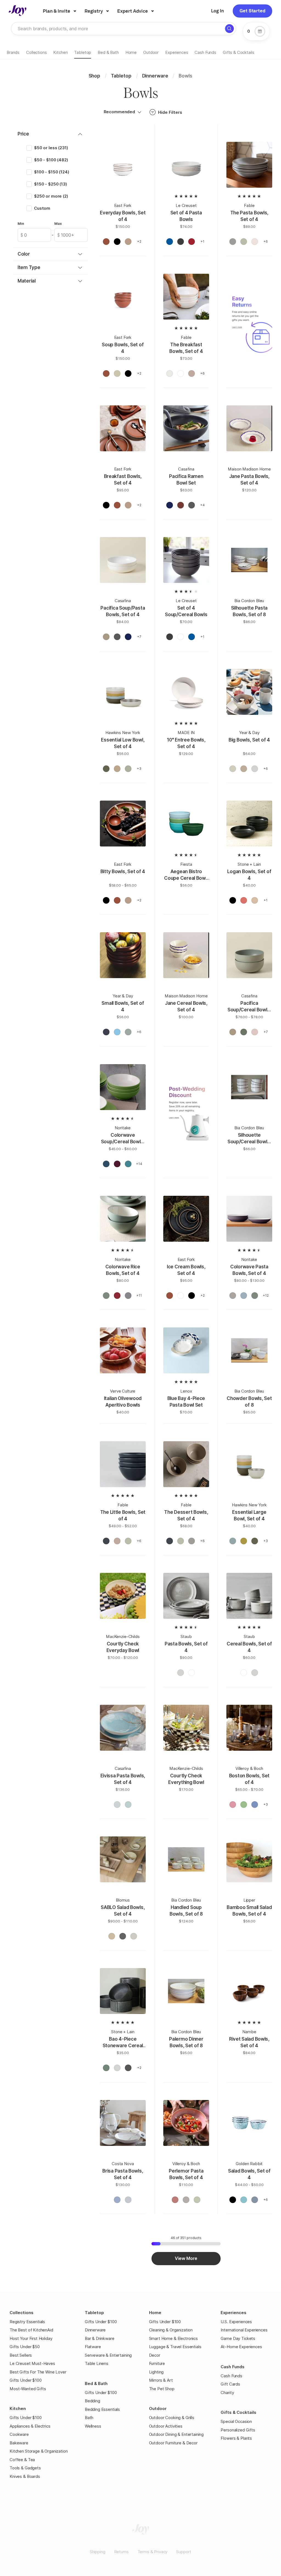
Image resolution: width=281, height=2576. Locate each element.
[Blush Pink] (255, 243)
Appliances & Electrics (30, 2426)
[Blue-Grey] (117, 2069)
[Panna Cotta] (117, 375)
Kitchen (18, 2408)
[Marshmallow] (255, 1033)
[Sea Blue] (128, 1806)
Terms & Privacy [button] (153, 2552)
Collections (22, 2313)
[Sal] (128, 2201)
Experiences (234, 2313)
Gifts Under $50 (25, 2347)
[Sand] (233, 1297)
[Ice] (244, 1297)
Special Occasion (236, 2421)
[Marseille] (170, 243)
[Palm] (128, 1033)
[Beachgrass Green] (244, 243)
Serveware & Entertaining (108, 2355)
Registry (94, 11)
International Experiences (244, 2330)
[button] (139, 112)
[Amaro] (106, 243)
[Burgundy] (117, 1165)
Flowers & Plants (236, 2438)
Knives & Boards (25, 2476)
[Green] (106, 1297)
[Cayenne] (181, 506)
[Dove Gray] (233, 243)
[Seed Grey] (192, 506)
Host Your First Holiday (31, 2338)
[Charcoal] (128, 2069)
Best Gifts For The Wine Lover (38, 2372)
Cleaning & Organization (171, 2330)
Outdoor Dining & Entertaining (176, 2434)
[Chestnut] (106, 638)
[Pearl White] (181, 375)
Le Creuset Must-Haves (32, 2363)
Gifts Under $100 (26, 2380)
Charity (227, 2393)
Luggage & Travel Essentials (175, 2347)
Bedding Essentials (102, 2409)
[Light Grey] (128, 770)
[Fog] (255, 770)
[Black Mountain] (117, 243)
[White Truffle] (181, 1674)
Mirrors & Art (161, 2380)
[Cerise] (192, 243)
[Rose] (233, 1806)
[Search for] (229, 29)
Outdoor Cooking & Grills (172, 2418)
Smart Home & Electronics (173, 2338)
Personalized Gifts (238, 2430)
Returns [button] (121, 2552)
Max (58, 223)
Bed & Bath (96, 2383)
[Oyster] (181, 243)
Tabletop (94, 2313)
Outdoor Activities (166, 2426)
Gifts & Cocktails (238, 2412)
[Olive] (106, 770)
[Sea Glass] (244, 2201)
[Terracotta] (244, 901)
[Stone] (123, 1937)
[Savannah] (112, 1937)
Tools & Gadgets (25, 2468)
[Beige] (255, 901)
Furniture (157, 2363)
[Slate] (128, 1297)
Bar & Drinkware (100, 2338)
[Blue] (106, 1165)
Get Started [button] (252, 11)
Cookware (19, 2434)
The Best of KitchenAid (31, 2330)
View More (186, 2258)
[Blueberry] (170, 506)
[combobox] (121, 112)
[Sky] (233, 1542)
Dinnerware (95, 2330)
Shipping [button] (98, 2552)
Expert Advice (133, 11)
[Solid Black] (233, 2201)
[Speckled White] (170, 375)
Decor (155, 2355)
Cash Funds (233, 2367)
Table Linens (97, 2363)
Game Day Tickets (238, 2338)
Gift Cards (230, 2384)
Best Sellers (21, 2355)
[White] (181, 638)
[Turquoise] (128, 1165)
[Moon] (233, 770)
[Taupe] (192, 375)
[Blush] (117, 770)
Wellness (93, 2426)
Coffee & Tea (22, 2460)
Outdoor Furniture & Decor (173, 2443)
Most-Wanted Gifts (28, 2389)
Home (155, 2313)
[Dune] (244, 770)
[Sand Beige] (117, 1806)
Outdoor (158, 2408)
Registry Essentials (27, 2322)
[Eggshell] (181, 1297)
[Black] (233, 901)
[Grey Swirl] (255, 2201)
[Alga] (197, 2201)
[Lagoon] (117, 1033)
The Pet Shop (162, 2389)
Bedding (92, 2401)
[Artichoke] (244, 1033)
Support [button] (184, 2552)
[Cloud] (134, 1937)
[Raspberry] (117, 1297)
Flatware (93, 2347)
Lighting (156, 2372)
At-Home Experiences (241, 2347)
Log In (217, 11)
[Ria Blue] (117, 2201)
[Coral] (175, 2201)
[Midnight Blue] (106, 1542)
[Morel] (128, 243)
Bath (89, 2418)
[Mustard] (244, 1542)
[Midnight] (106, 1033)
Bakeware (19, 2443)
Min (21, 223)
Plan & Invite (57, 11)
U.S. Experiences (236, 2322)
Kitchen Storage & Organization (39, 2451)
